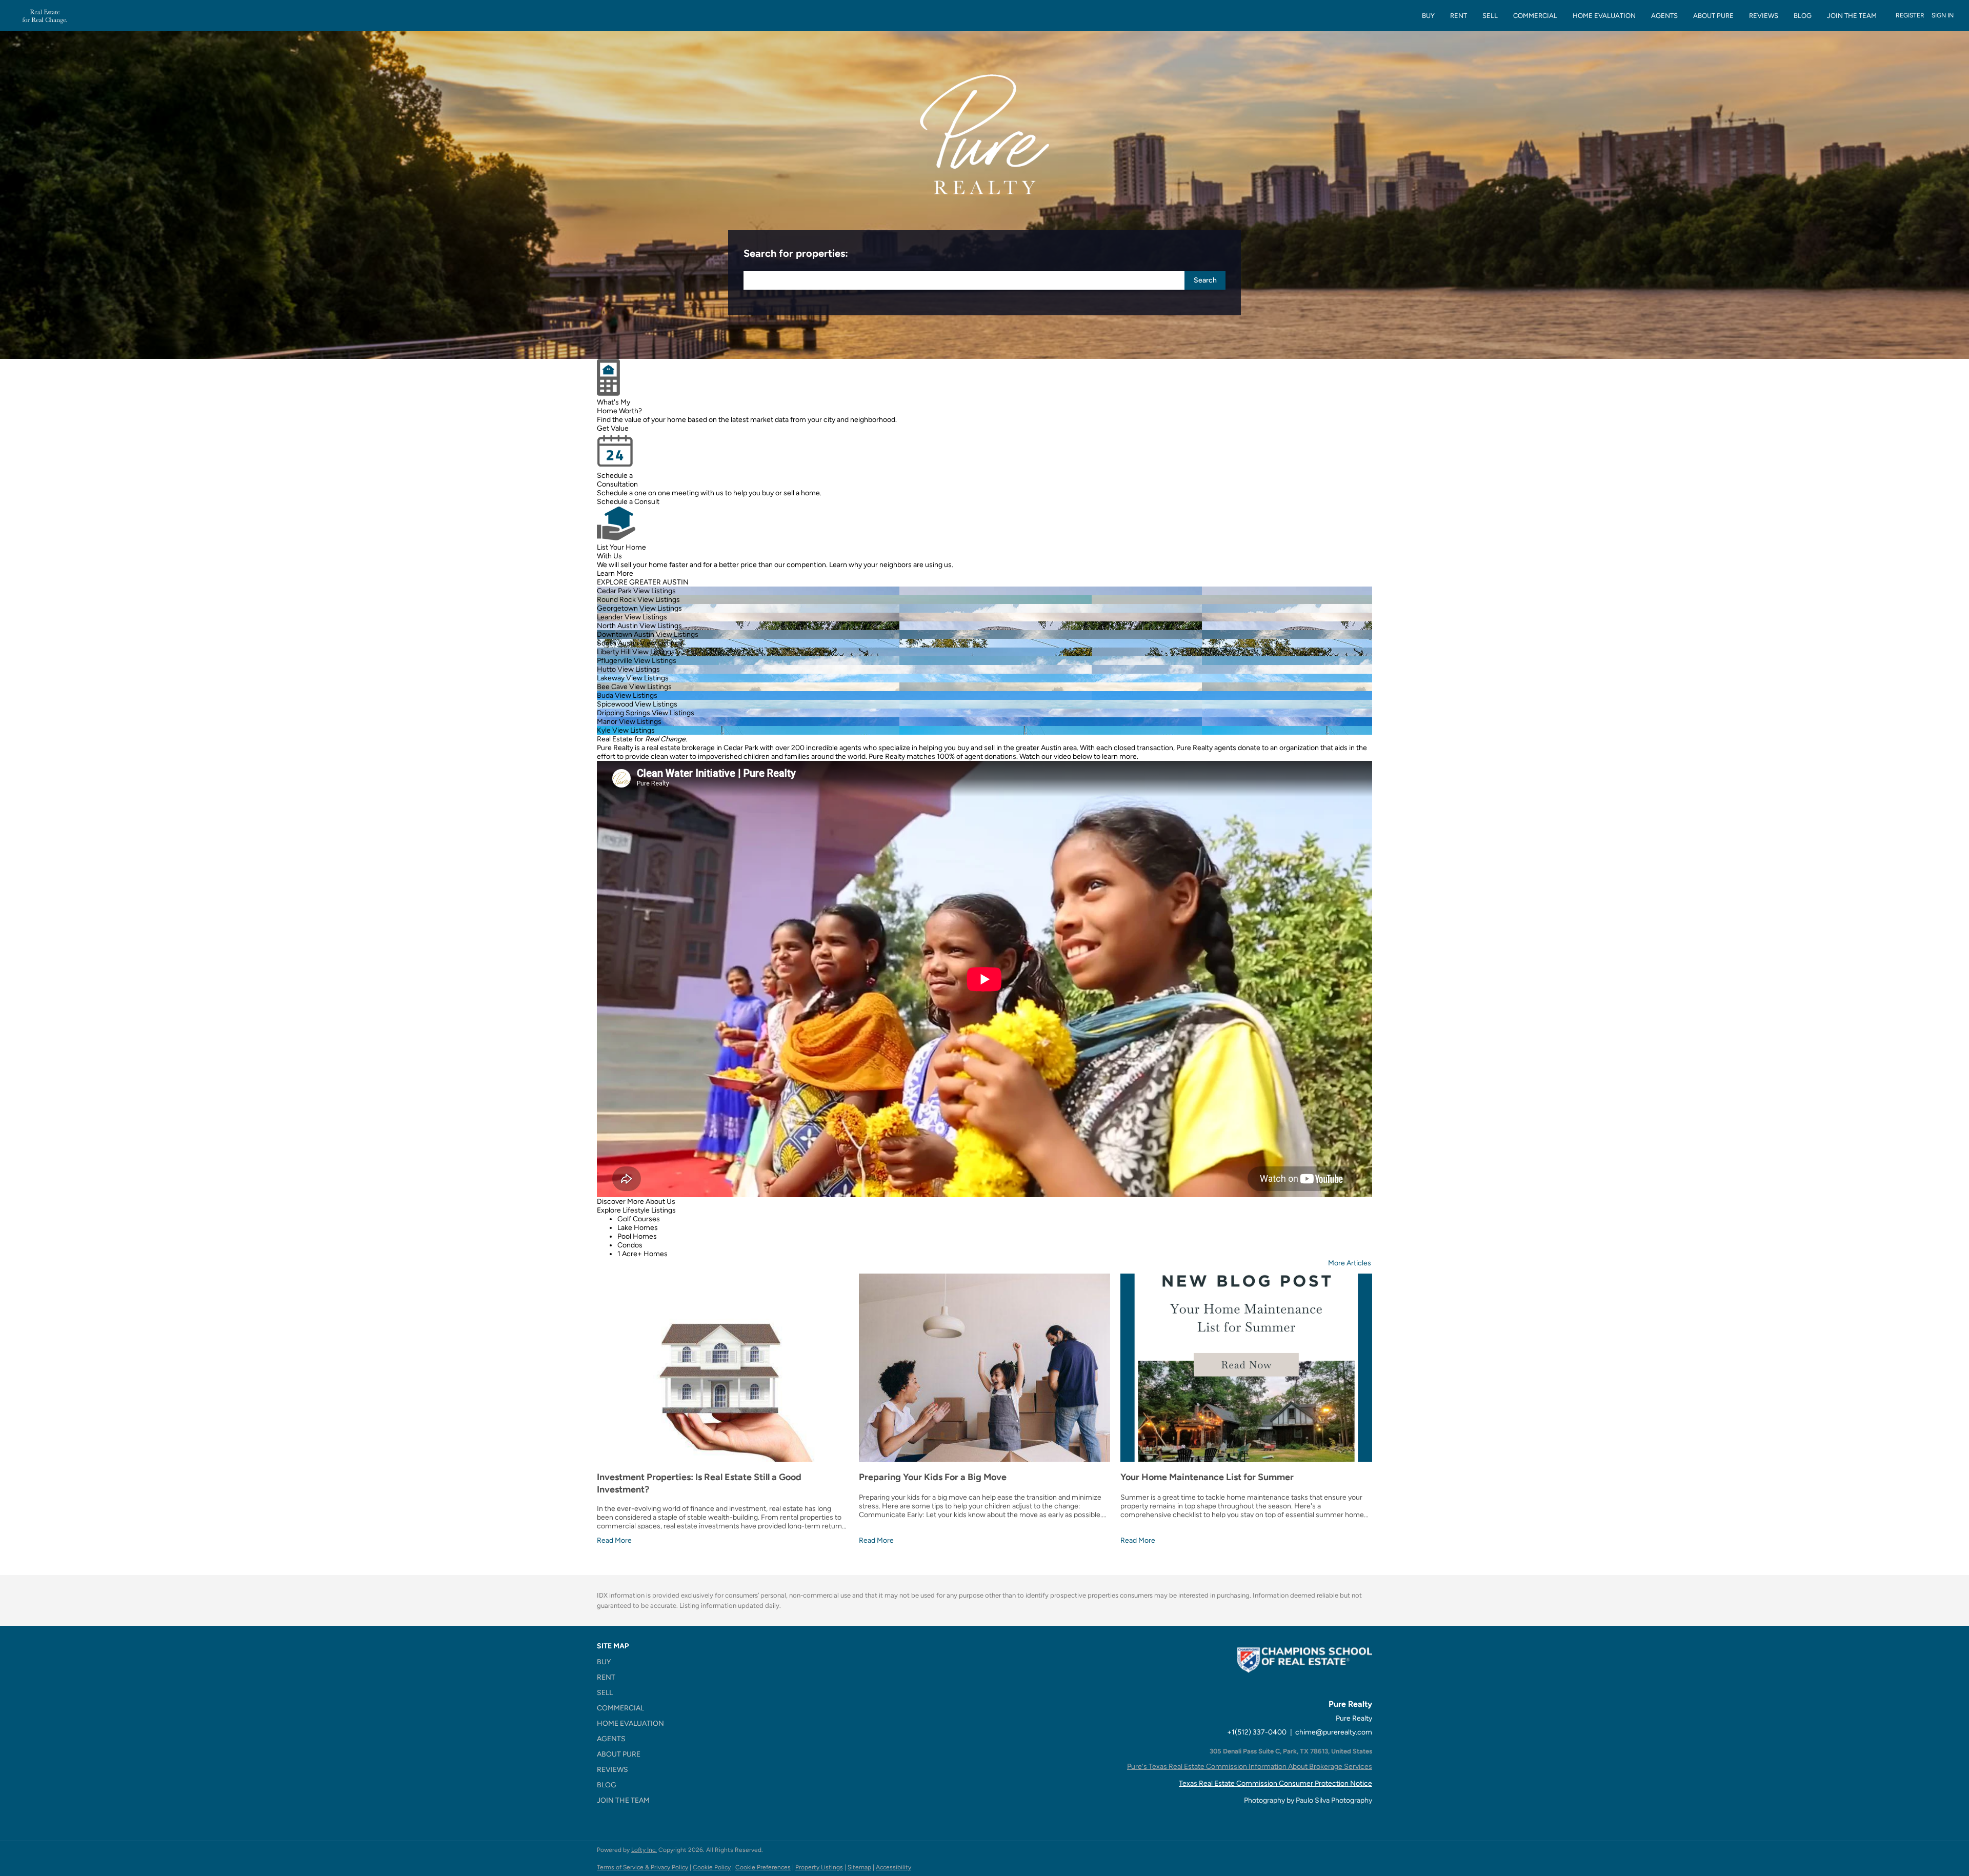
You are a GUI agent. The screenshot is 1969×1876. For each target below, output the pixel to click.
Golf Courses (639, 1219)
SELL (1490, 16)
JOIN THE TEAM (1852, 16)
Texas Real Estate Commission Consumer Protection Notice (1275, 1783)
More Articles (1350, 1263)
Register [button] (1910, 15)
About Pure (1713, 16)
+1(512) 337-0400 (1257, 1732)
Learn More (615, 573)
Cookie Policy (712, 1867)
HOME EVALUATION (1604, 16)
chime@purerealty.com (1334, 1732)
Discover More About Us (636, 1202)
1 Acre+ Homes (642, 1254)
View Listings (655, 591)
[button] (1205, 280)
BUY (1428, 16)
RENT (1459, 16)
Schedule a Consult (628, 502)
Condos (630, 1245)
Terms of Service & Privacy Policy (642, 1867)
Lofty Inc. (644, 1850)
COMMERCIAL (1535, 16)
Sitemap (859, 1867)
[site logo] (1304, 1670)
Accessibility (893, 1867)
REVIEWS (1764, 16)
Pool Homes (637, 1236)
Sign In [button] (1943, 15)
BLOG (1803, 16)
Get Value (613, 428)
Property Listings (819, 1867)
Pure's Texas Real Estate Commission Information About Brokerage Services (1250, 1767)
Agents (1664, 16)
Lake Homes (638, 1228)
